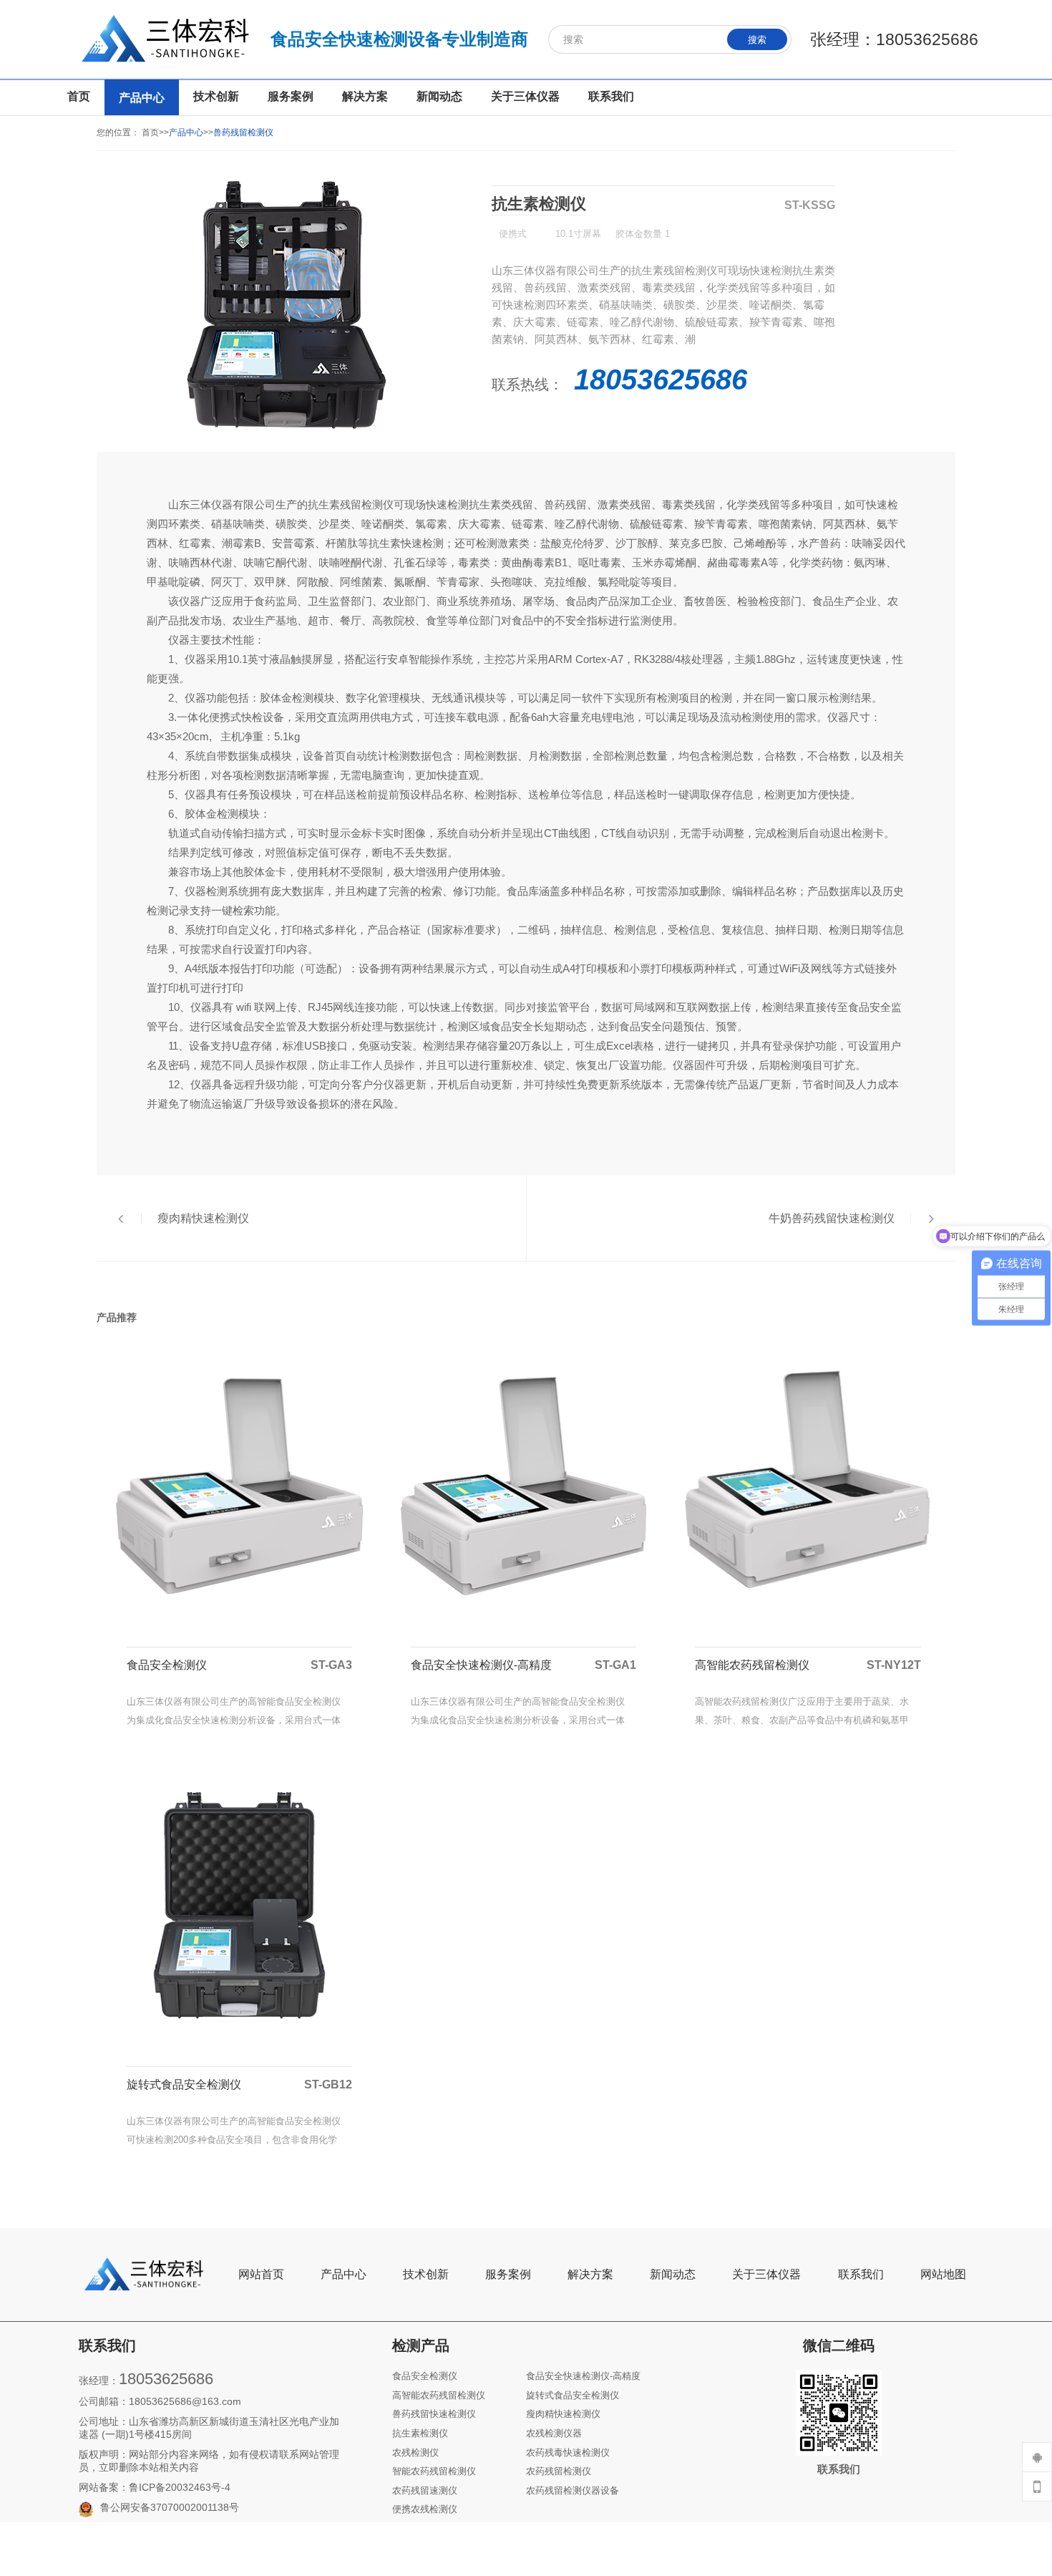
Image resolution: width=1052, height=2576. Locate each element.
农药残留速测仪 (425, 2490)
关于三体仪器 (766, 2274)
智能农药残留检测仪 (434, 2471)
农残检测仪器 (554, 2433)
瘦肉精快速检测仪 (563, 2414)
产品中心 (186, 132)
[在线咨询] (1037, 2457)
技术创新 (426, 2274)
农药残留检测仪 (559, 2471)
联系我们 (861, 2274)
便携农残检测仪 (425, 2509)
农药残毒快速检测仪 (568, 2452)
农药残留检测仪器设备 (573, 2490)
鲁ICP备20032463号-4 (180, 2487)
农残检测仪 (415, 2452)
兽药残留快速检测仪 (434, 2414)
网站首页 (261, 2274)
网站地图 (943, 2274)
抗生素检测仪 (420, 2433)
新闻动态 (673, 2274)
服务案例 (508, 2274)
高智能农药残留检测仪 (439, 2395)
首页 (150, 132)
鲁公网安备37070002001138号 (170, 2507)
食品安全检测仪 (425, 2376)
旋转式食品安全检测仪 (573, 2395)
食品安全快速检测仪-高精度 (583, 2376)
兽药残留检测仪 (243, 132)
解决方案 (590, 2274)
